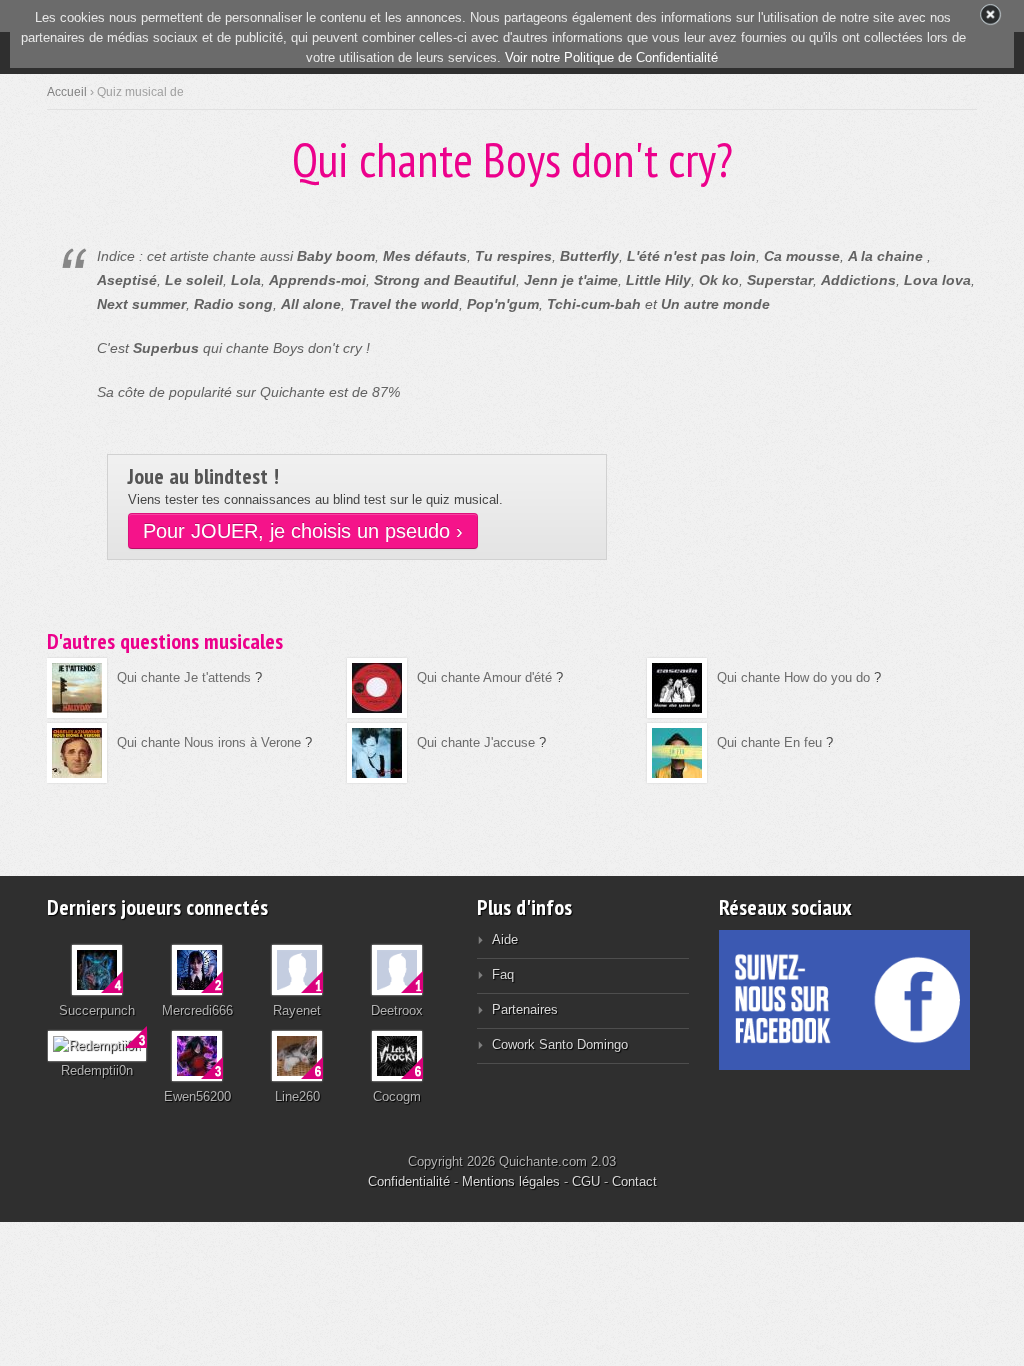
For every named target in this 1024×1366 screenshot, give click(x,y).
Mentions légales (511, 1181)
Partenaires (525, 1009)
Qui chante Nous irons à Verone (209, 742)
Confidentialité (409, 1181)
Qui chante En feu (769, 742)
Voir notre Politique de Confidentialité (611, 57)
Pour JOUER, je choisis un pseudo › (303, 531)
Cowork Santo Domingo (560, 1044)
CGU (586, 1181)
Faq (503, 974)
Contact (634, 1181)
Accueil (67, 92)
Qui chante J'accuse (476, 742)
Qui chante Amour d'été (484, 677)
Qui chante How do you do (793, 677)
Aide (505, 939)
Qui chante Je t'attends (184, 677)
